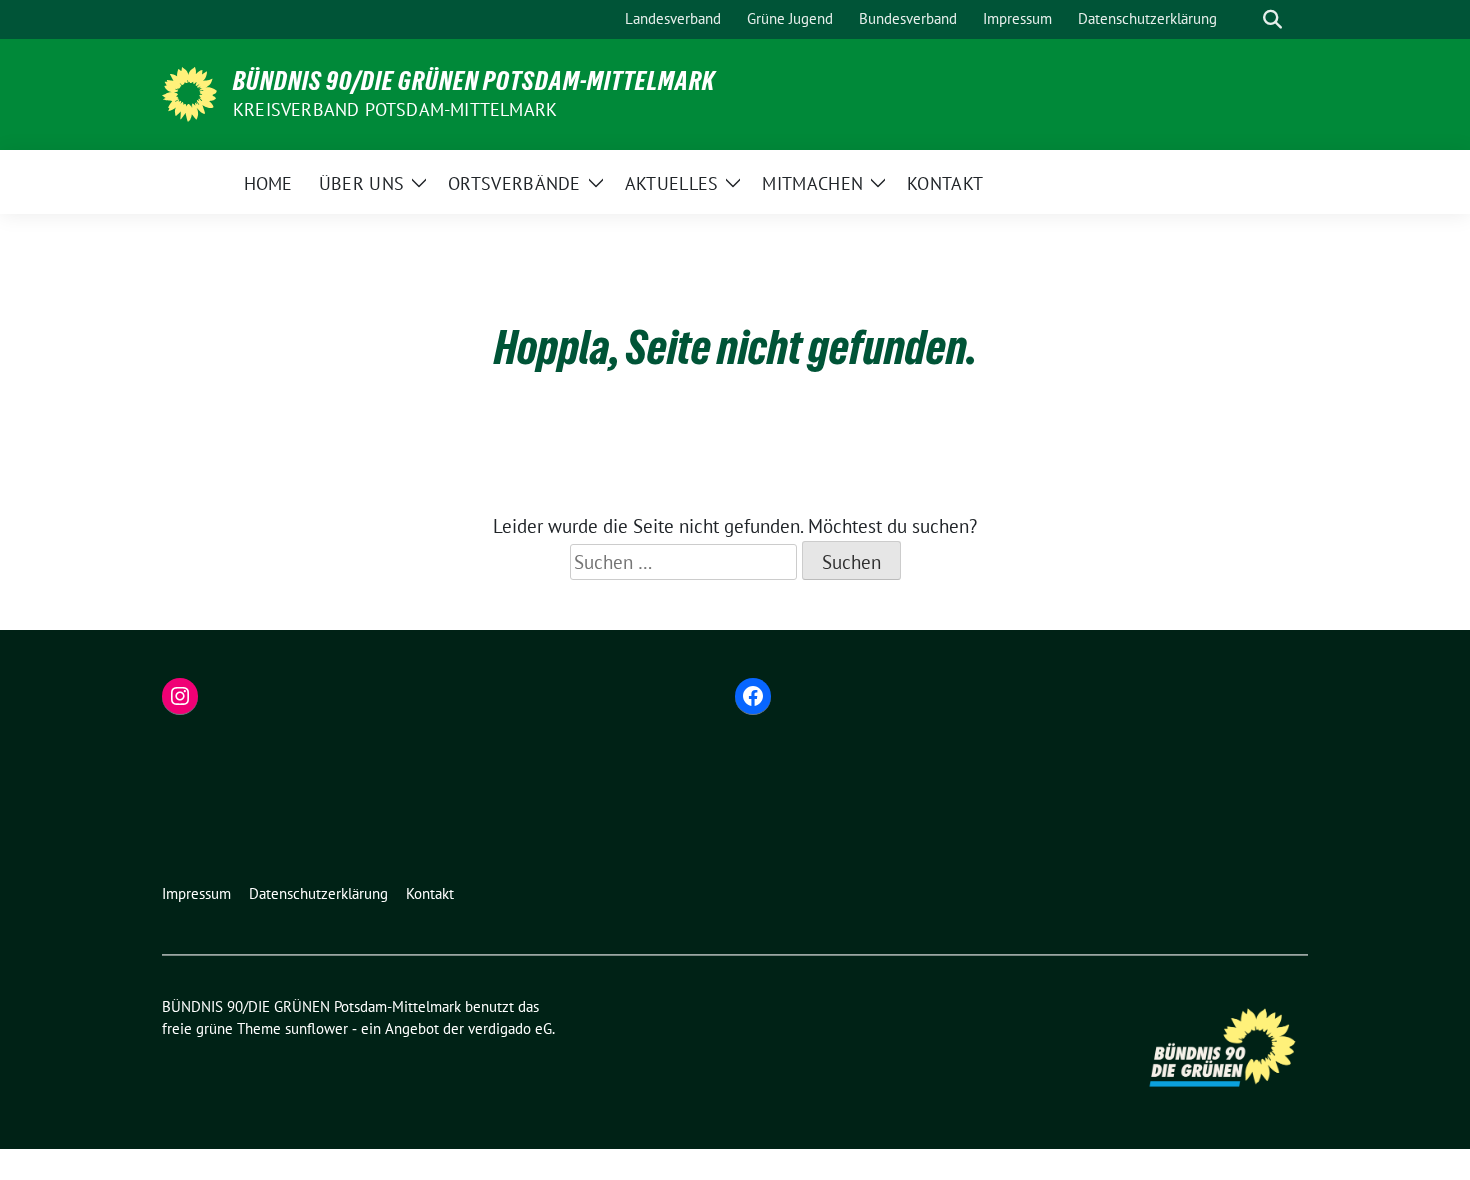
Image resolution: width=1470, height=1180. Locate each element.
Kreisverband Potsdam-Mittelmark (395, 109)
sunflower (316, 1028)
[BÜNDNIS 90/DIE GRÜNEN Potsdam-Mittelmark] (189, 92)
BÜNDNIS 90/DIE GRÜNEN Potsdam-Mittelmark (474, 81)
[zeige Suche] (1272, 19)
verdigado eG (510, 1028)
